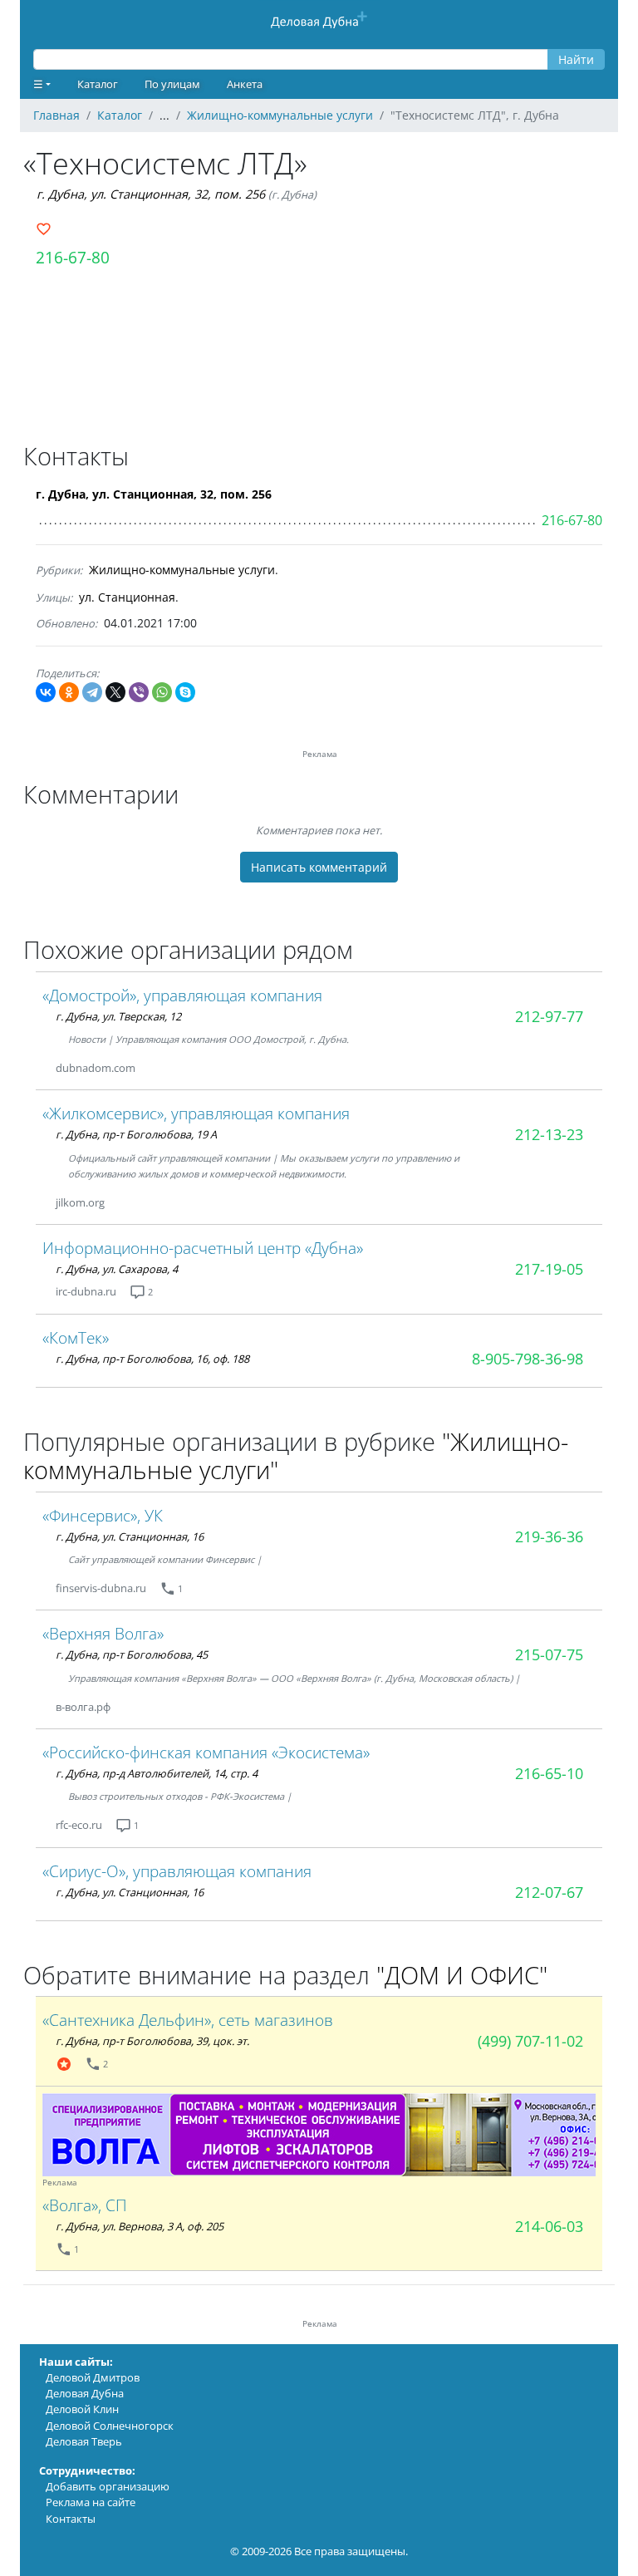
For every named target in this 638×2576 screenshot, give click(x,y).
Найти (576, 59)
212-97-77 (549, 1016)
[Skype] (185, 692)
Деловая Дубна (85, 2393)
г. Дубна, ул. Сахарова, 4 (117, 1269)
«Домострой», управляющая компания (182, 995)
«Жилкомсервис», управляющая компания (196, 1113)
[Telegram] (92, 692)
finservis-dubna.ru (101, 1588)
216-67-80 (73, 257)
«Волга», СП (85, 2205)
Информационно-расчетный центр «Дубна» (203, 1248)
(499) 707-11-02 (530, 2041)
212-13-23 (549, 1134)
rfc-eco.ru (79, 1825)
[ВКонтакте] (46, 692)
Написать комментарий (319, 867)
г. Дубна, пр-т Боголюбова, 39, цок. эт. (152, 2041)
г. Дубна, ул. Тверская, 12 (118, 1016)
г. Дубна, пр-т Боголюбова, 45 (132, 1654)
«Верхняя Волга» (103, 1633)
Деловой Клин (82, 2409)
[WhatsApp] (162, 692)
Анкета (245, 84)
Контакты (71, 2519)
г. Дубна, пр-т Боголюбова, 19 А (136, 1134)
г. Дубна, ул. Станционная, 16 (130, 1536)
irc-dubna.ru (86, 1291)
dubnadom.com (96, 1068)
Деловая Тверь (84, 2441)
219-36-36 (549, 1536)
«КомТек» (76, 1337)
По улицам (172, 84)
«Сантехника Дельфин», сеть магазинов (188, 2020)
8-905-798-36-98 (528, 1359)
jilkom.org (80, 1202)
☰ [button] (38, 84)
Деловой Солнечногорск (110, 2426)
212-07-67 (549, 1892)
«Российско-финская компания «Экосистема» (206, 1752)
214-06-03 (549, 2226)
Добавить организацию (108, 2486)
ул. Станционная (127, 597)
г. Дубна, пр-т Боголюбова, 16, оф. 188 (152, 1359)
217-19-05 (549, 1269)
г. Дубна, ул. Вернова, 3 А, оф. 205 (140, 2226)
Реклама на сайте (91, 2502)
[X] (115, 692)
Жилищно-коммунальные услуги (182, 570)
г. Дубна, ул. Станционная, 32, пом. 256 (151, 194)
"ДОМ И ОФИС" (462, 1975)
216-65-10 (549, 1773)
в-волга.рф (83, 1707)
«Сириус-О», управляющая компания (177, 1871)
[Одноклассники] (69, 692)
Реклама (60, 2183)
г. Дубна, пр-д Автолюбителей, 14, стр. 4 (157, 1773)
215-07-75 (549, 1654)
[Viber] (139, 692)
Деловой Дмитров (93, 2377)
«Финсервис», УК (103, 1515)
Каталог (98, 84)
